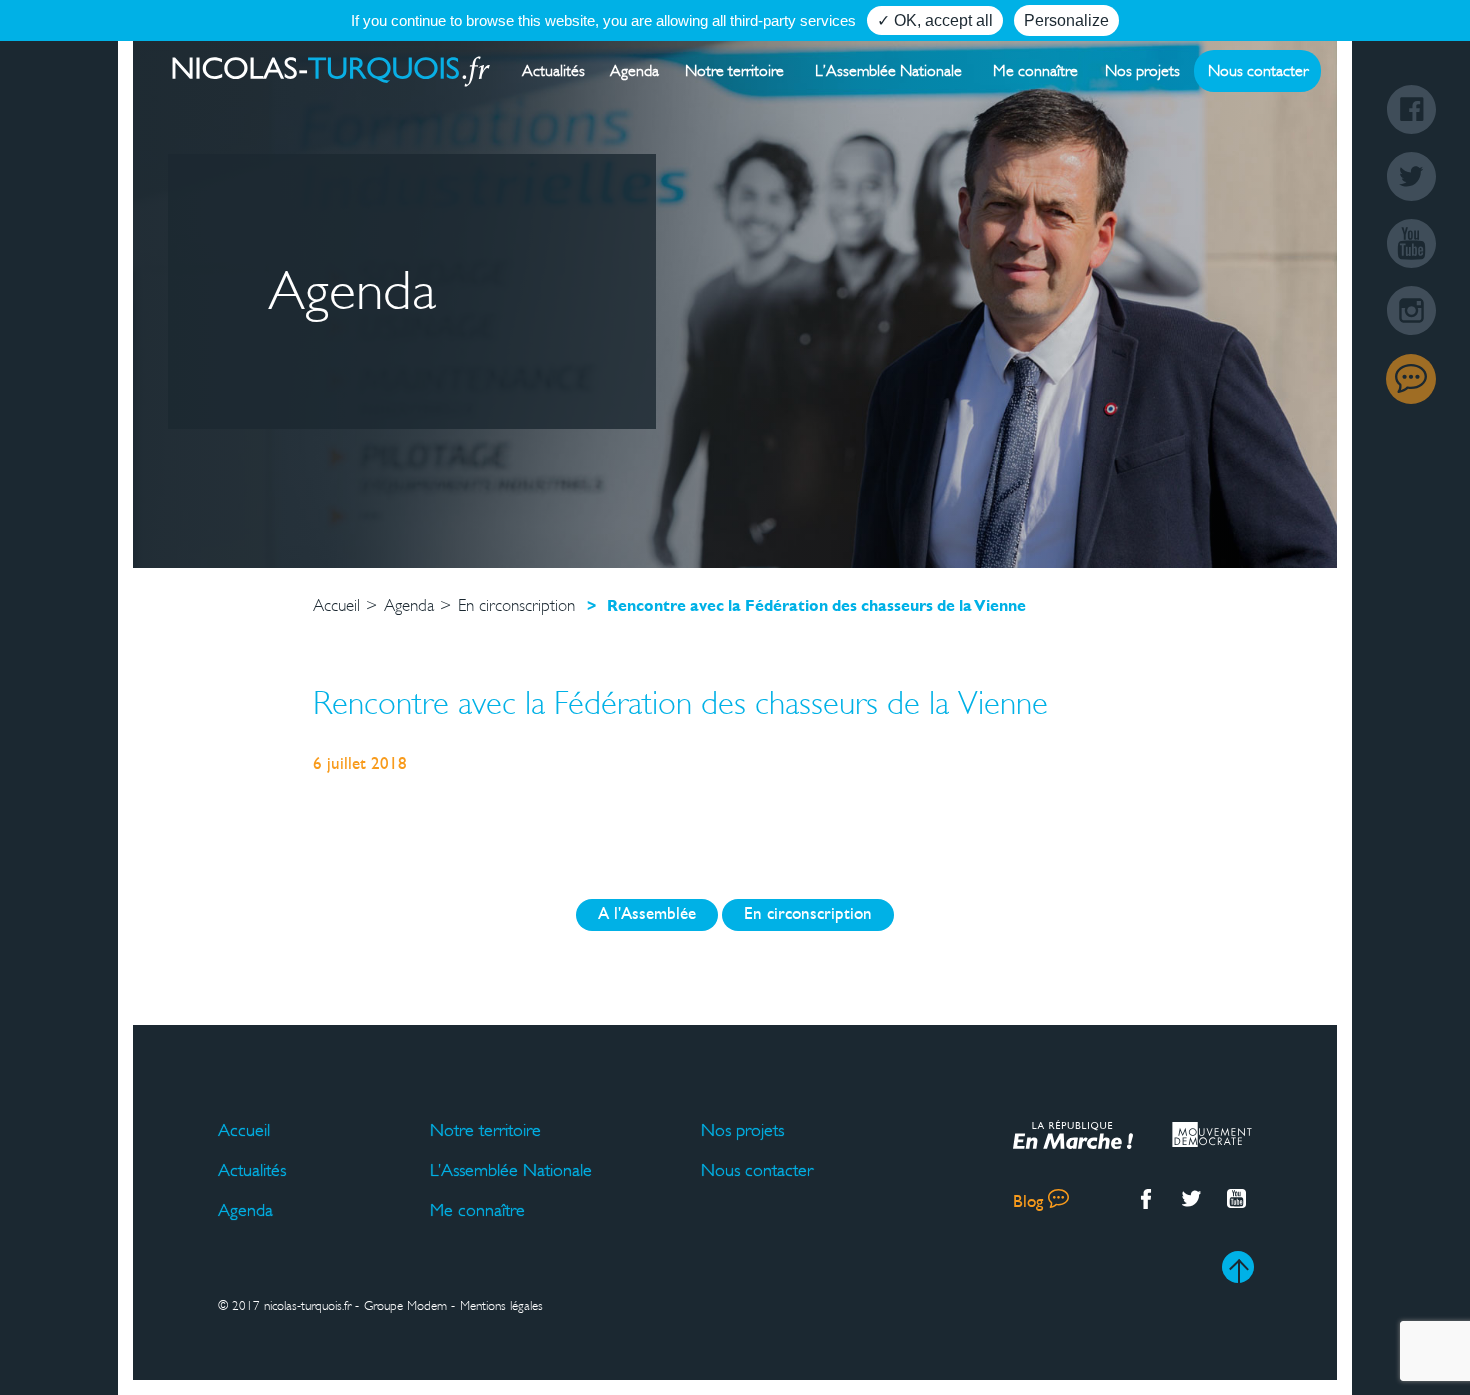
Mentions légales (501, 1306)
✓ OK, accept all (935, 20)
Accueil (244, 1130)
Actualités (553, 71)
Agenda (634, 71)
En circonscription (808, 915)
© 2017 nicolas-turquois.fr (284, 1306)
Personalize (1066, 20)
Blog (1411, 379)
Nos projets (1142, 71)
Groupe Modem (405, 1306)
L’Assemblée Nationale (888, 71)
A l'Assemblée (647, 915)
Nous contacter (1258, 71)
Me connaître (1035, 71)
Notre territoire (734, 71)
